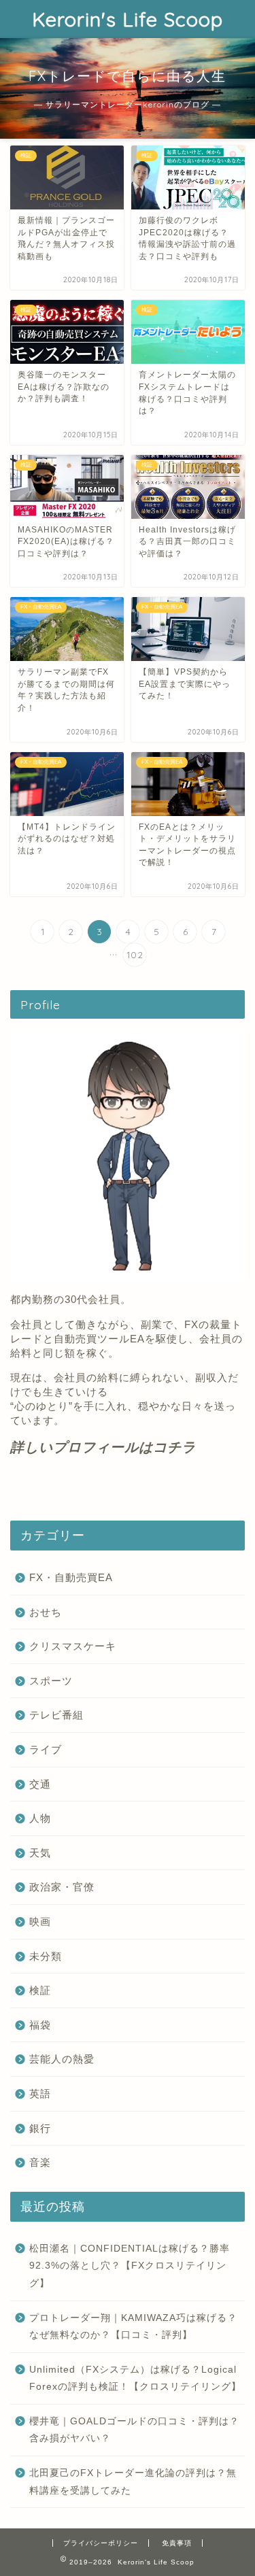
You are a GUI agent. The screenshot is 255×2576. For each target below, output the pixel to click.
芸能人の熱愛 (62, 2059)
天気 (40, 1853)
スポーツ (51, 1681)
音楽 (40, 2162)
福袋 (40, 2025)
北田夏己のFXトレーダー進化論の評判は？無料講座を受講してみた (133, 2482)
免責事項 (177, 2543)
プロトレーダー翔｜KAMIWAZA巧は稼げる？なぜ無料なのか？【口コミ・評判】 (133, 2327)
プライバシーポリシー (101, 2543)
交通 (40, 1784)
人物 (40, 1818)
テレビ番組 (56, 1715)
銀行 (40, 2128)
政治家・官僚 (62, 1887)
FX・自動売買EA (71, 1577)
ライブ (46, 1749)
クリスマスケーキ (73, 1646)
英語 (40, 2094)
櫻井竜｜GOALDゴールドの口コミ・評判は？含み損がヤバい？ (134, 2430)
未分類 (46, 1956)
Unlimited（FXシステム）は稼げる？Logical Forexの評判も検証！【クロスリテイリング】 (135, 2378)
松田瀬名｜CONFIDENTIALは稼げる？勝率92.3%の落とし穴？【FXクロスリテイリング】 (130, 2266)
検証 (40, 1990)
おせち (46, 1612)
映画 (40, 1921)
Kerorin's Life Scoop (128, 19)
